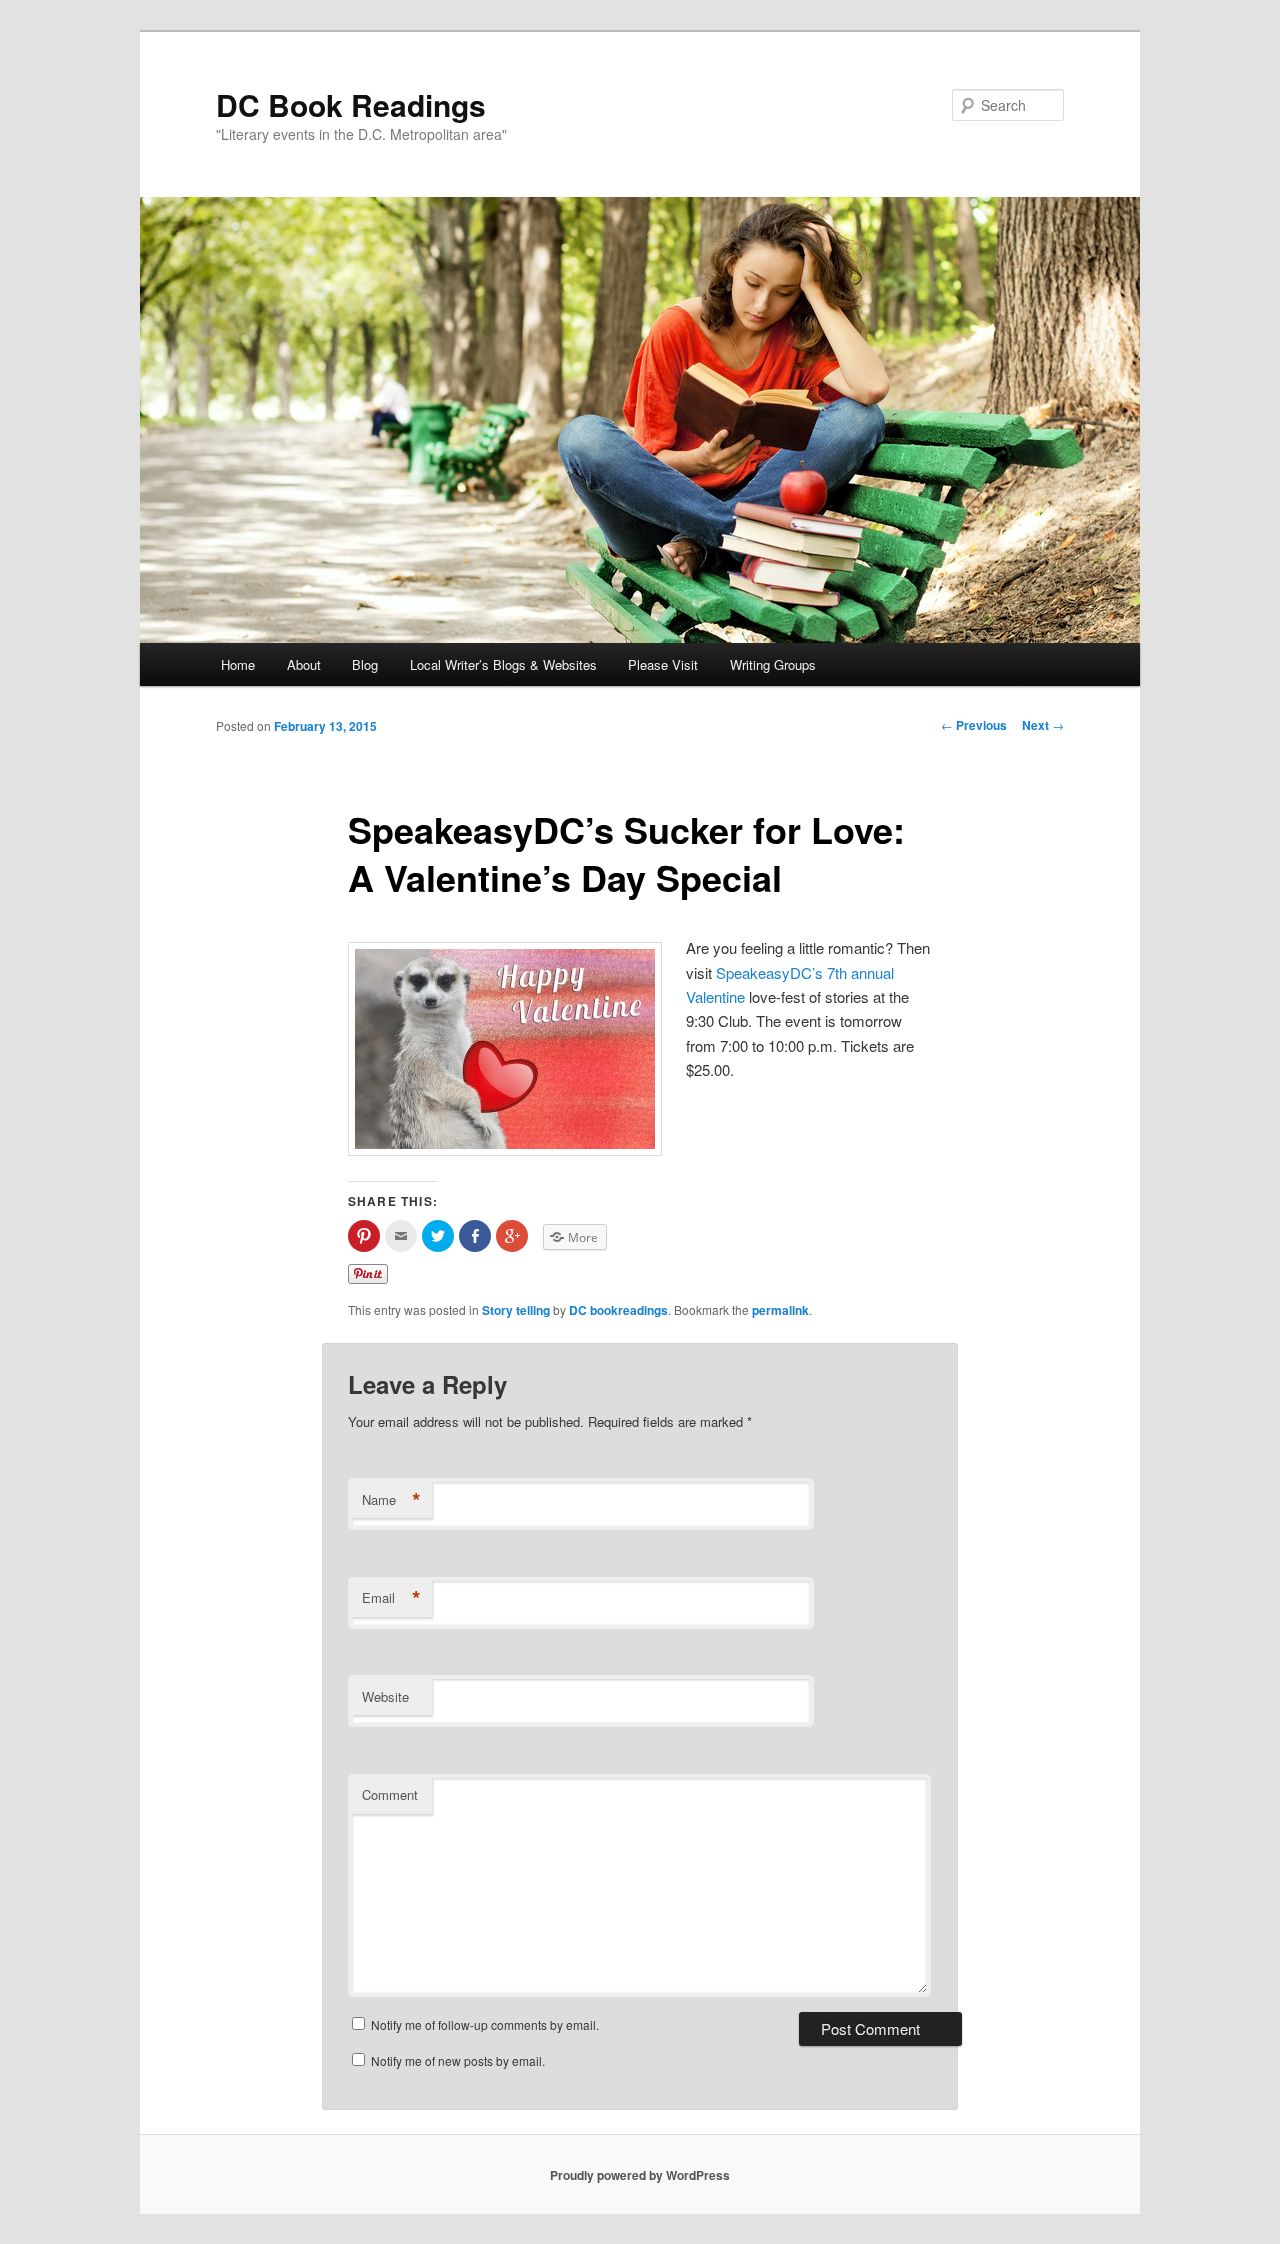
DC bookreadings (618, 1310)
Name (391, 1500)
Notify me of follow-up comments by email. (485, 2024)
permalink (780, 1310)
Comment (390, 1794)
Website (385, 1696)
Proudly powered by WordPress (640, 2175)
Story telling (516, 1310)
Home (238, 664)
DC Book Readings (351, 104)
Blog (365, 664)
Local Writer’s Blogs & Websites (503, 664)
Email (391, 1598)
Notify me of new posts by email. (458, 2060)
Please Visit (663, 664)
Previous (974, 725)
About (304, 664)
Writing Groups (773, 664)
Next (1043, 725)
